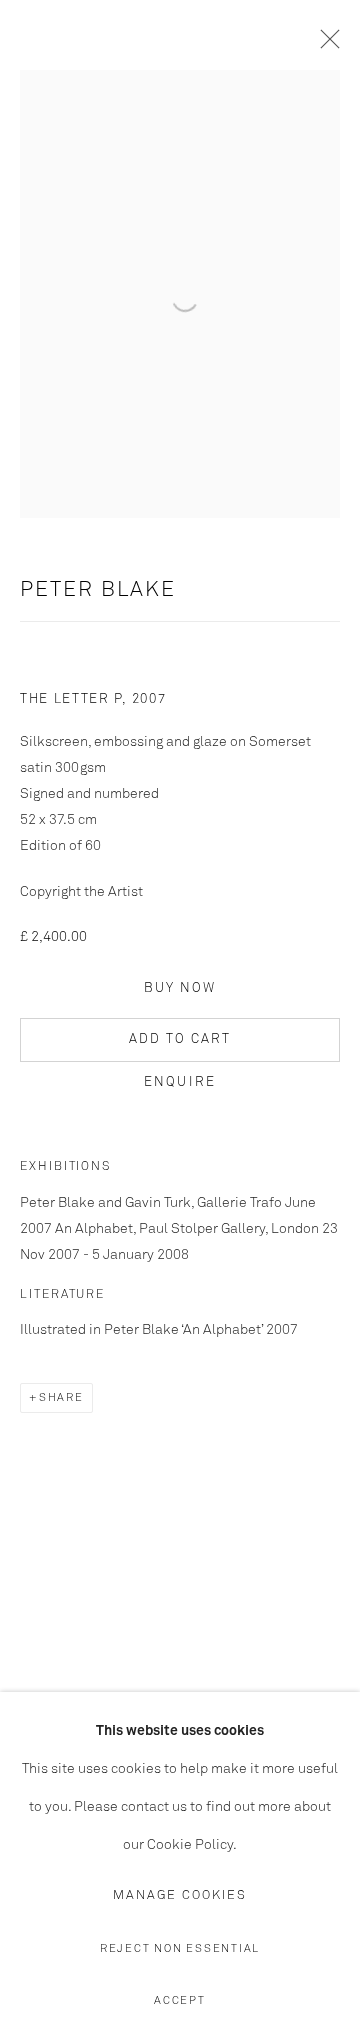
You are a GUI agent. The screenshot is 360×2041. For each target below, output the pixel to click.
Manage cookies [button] (180, 1895)
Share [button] (61, 1397)
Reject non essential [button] (180, 1948)
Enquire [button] (180, 1082)
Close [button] (325, 45)
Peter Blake (98, 590)
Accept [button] (180, 2000)
